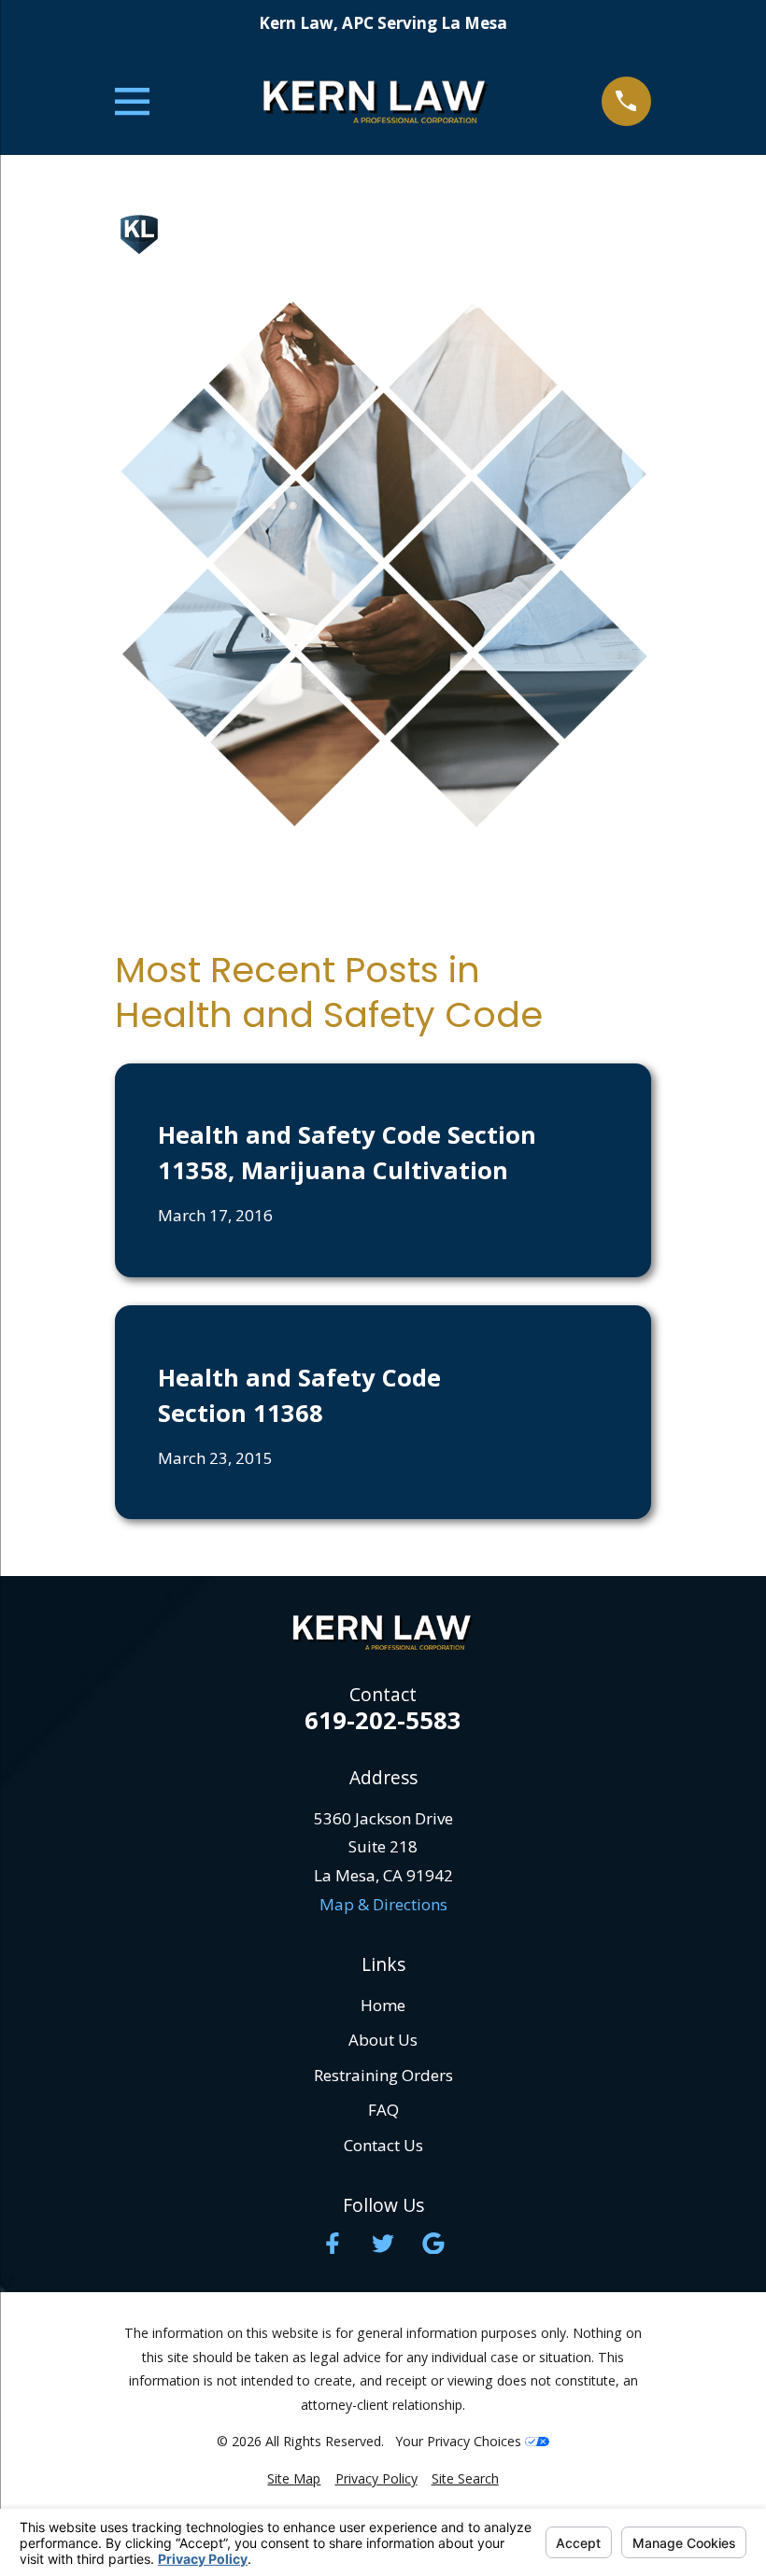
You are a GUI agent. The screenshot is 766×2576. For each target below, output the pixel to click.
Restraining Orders (383, 2075)
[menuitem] (294, 2479)
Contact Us (383, 2145)
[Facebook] (333, 2244)
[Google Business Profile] (433, 2244)
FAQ (383, 2110)
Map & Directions (383, 1904)
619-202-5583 (383, 1721)
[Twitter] (383, 2244)
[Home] (375, 101)
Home (383, 2005)
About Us (383, 2040)
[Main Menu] (132, 101)
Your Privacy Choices (460, 2441)
